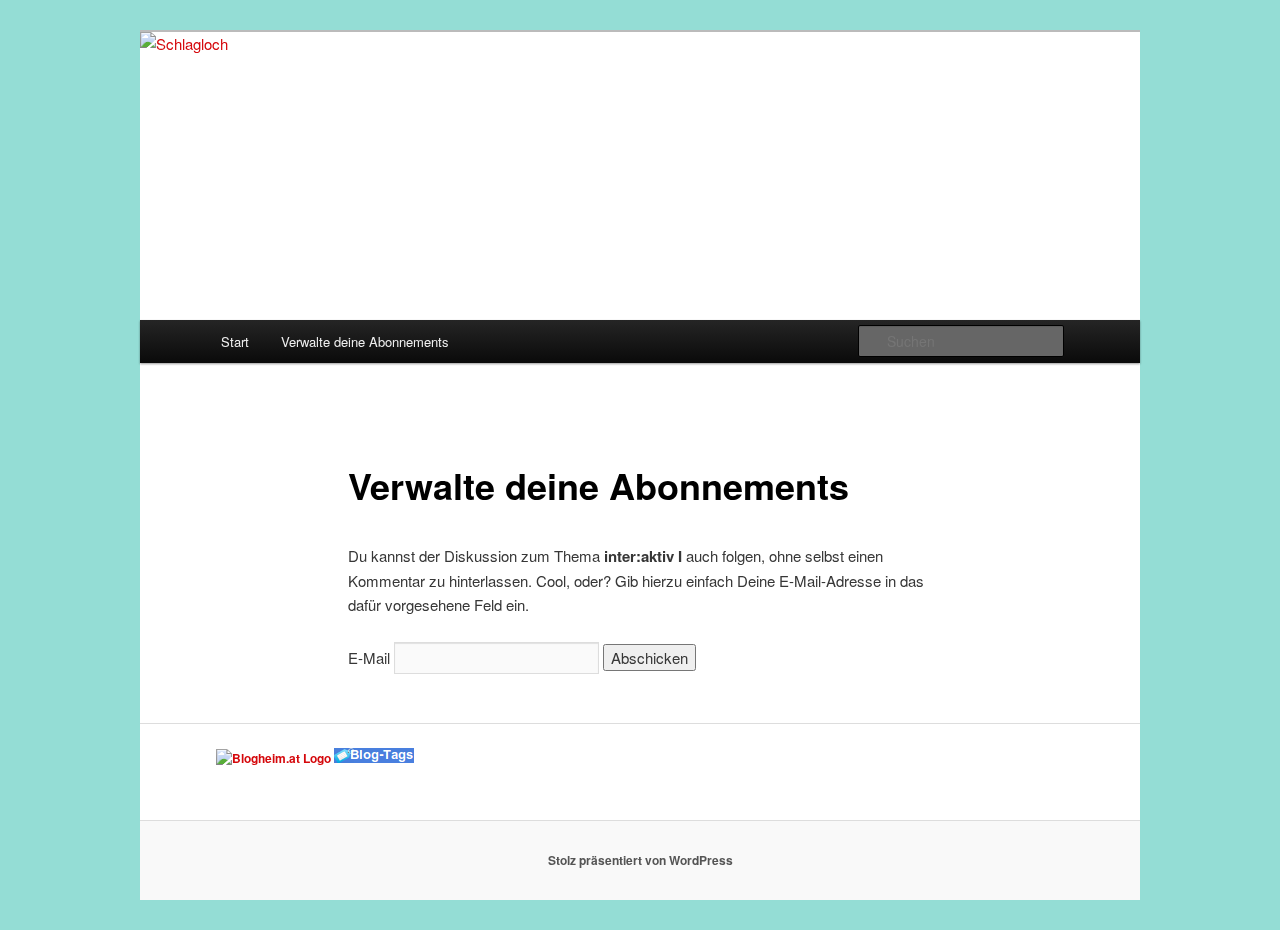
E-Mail (369, 657)
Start (235, 341)
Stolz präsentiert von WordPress (640, 860)
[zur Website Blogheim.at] (273, 758)
